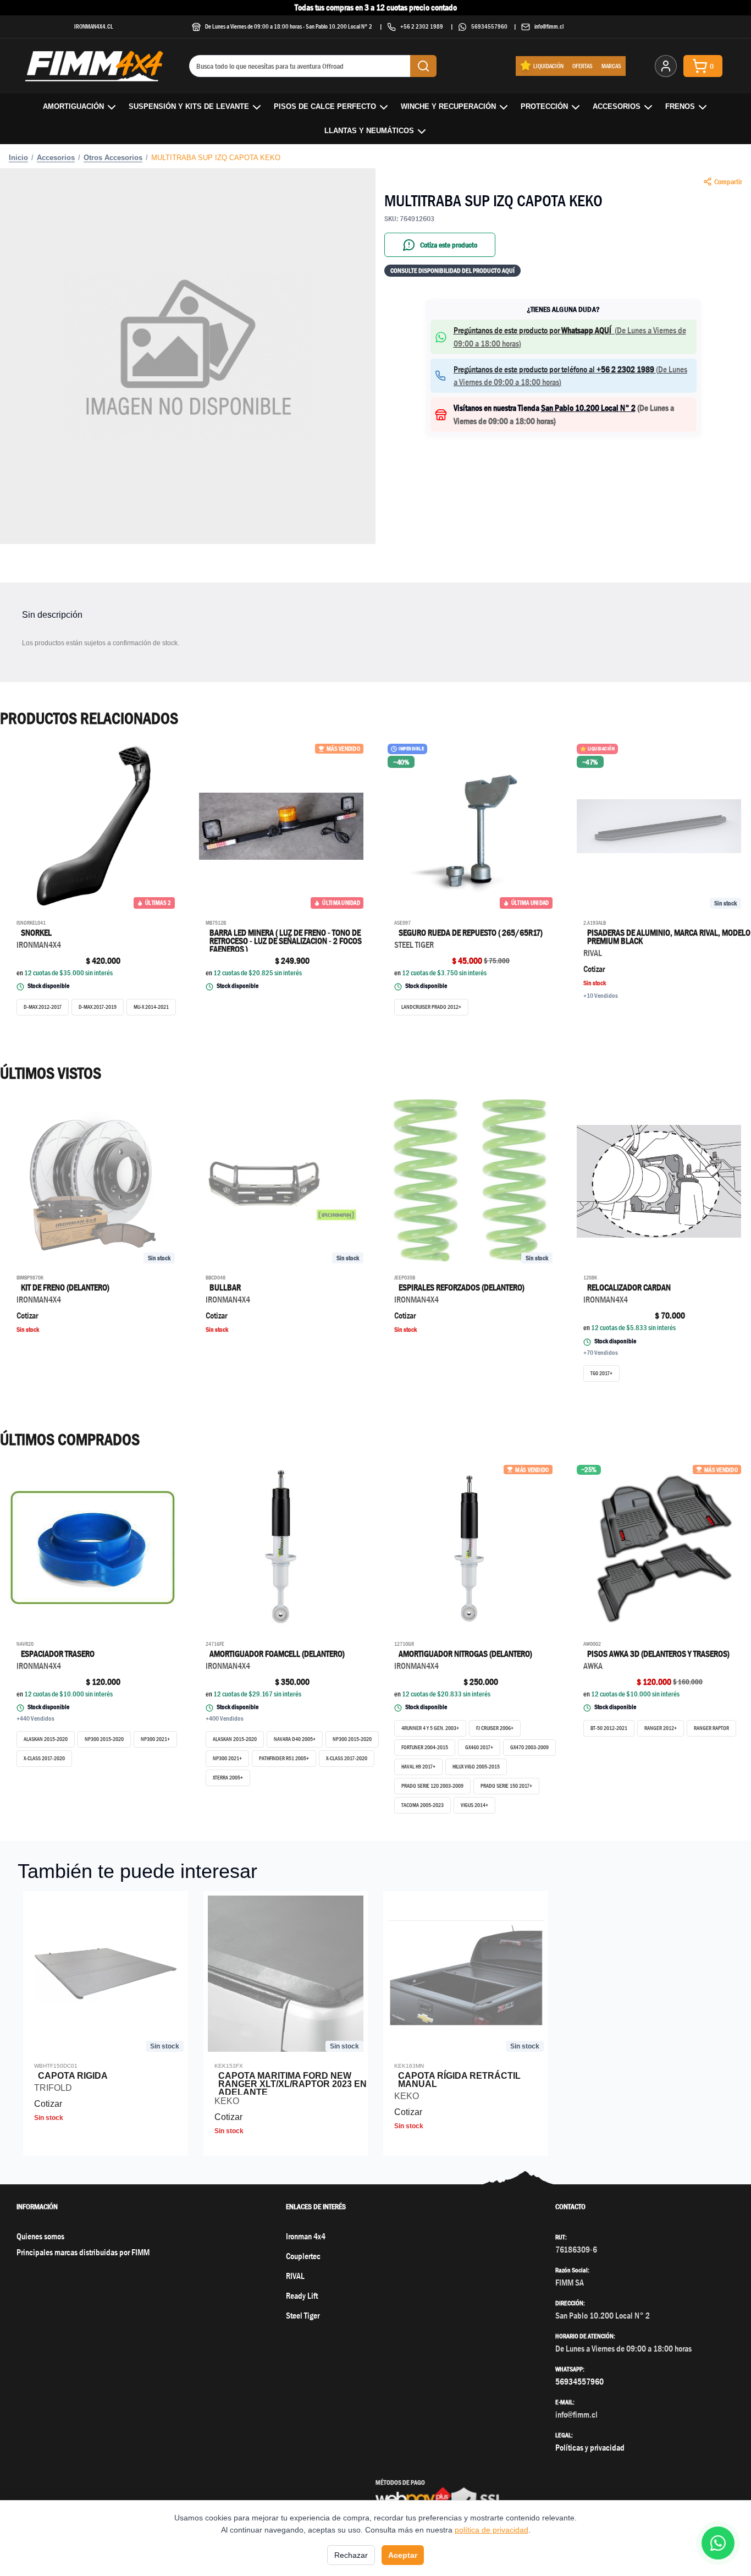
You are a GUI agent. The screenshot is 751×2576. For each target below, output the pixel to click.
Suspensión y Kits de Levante (189, 106)
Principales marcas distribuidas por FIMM (83, 2252)
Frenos (680, 106)
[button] (564, 337)
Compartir (728, 182)
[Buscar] (423, 66)
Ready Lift (302, 2296)
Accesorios (617, 106)
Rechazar (351, 2555)
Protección (544, 106)
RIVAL (295, 2276)
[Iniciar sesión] (666, 66)
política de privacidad (492, 2530)
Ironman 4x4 (306, 2236)
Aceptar (403, 2555)
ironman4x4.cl (94, 26)
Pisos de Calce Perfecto (325, 106)
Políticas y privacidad (590, 2448)
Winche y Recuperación (448, 106)
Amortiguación (73, 106)
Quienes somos (40, 2236)
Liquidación (548, 66)
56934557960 (489, 26)
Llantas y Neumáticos (369, 131)
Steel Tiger (303, 2316)
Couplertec (303, 2256)
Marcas (611, 66)
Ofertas (582, 66)
